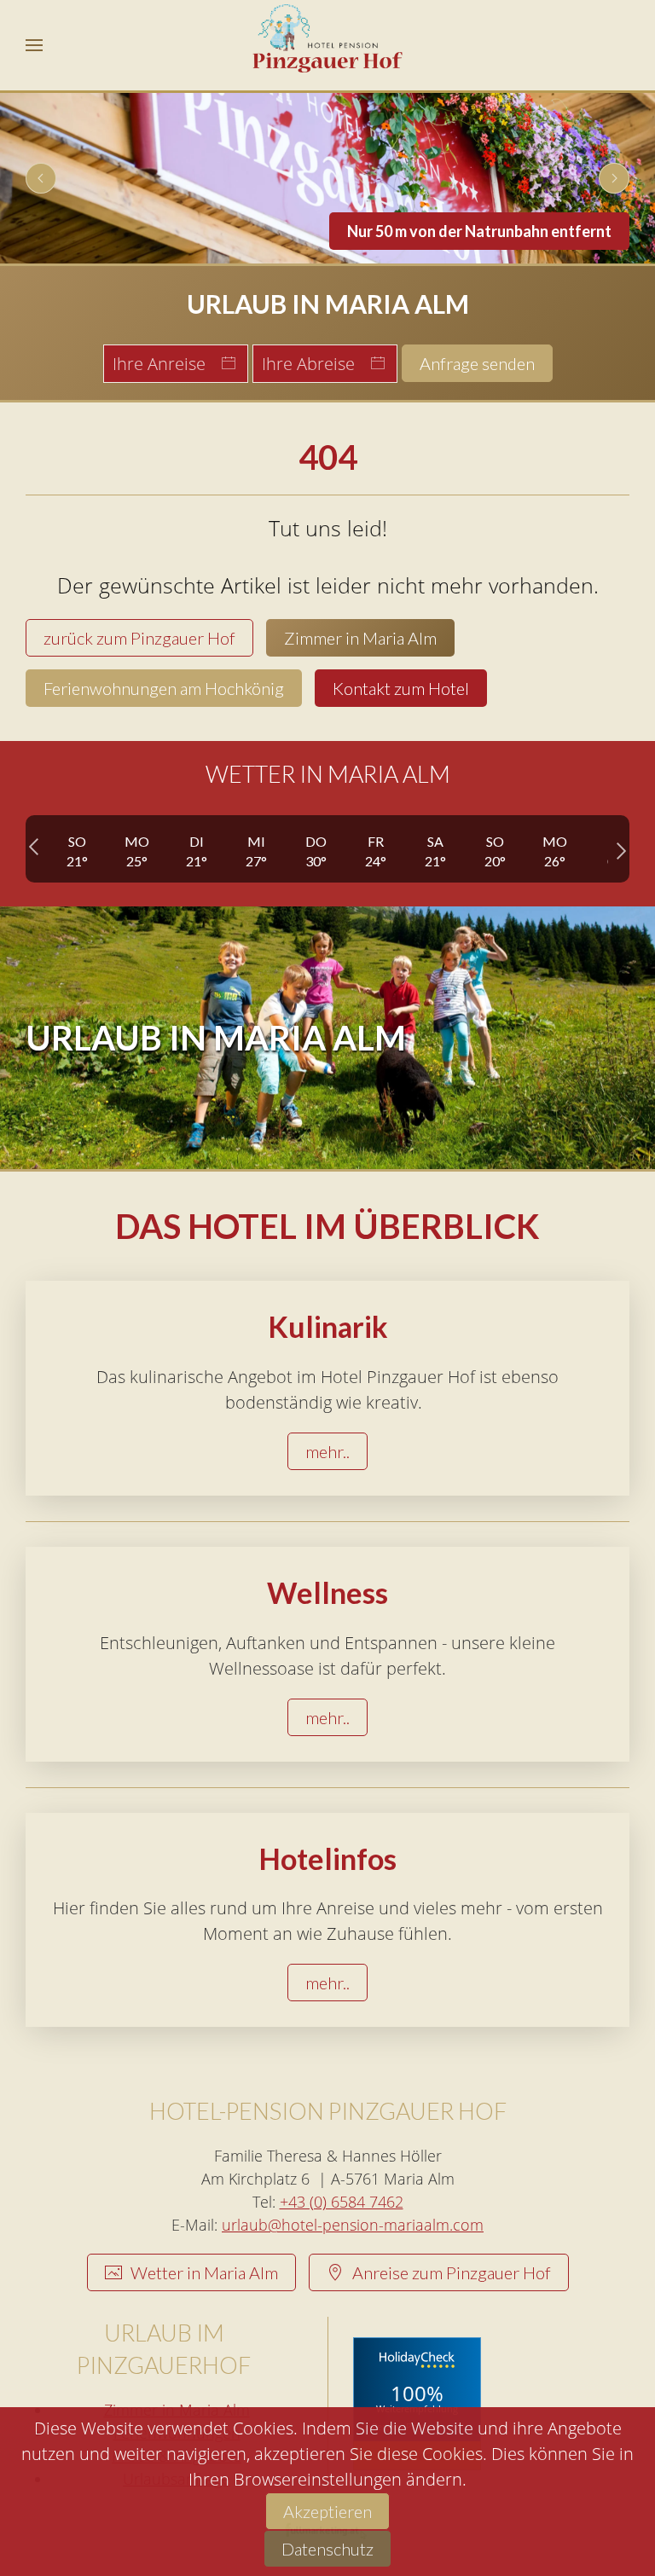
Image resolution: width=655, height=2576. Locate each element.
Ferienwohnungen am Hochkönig (164, 688)
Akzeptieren (327, 2511)
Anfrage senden (477, 363)
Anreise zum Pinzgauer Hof (452, 2272)
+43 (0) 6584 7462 (342, 2202)
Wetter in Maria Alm (204, 2272)
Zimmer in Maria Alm (360, 638)
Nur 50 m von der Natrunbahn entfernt (479, 231)
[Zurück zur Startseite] (328, 45)
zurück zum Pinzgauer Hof (139, 638)
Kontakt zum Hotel (401, 688)
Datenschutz (327, 2549)
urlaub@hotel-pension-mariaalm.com (353, 2225)
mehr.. (327, 1451)
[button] (34, 45)
